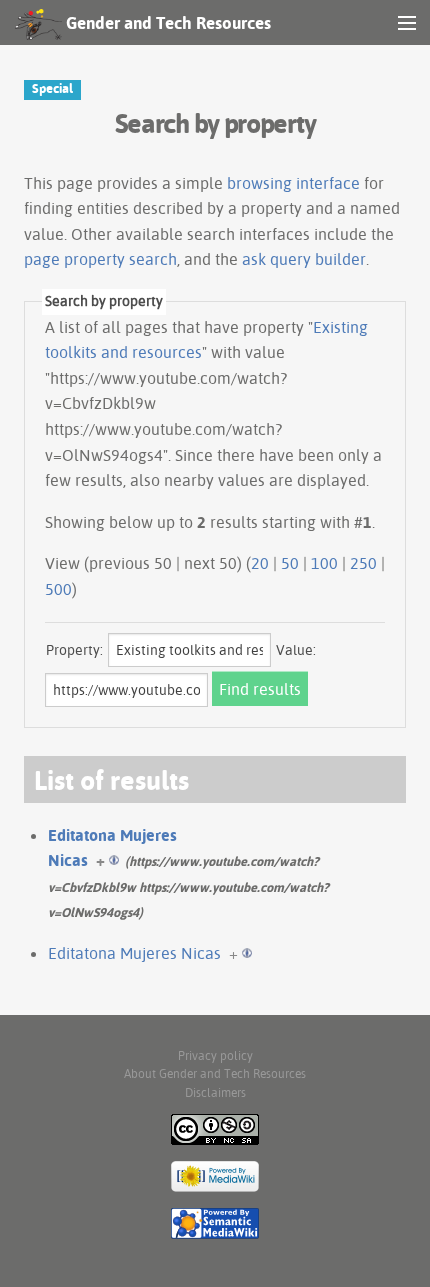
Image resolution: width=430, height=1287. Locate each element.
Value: (296, 650)
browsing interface (293, 183)
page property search (100, 259)
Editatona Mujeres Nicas (134, 953)
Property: (74, 650)
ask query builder (304, 259)
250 (363, 563)
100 (324, 563)
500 (58, 589)
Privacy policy (215, 1055)
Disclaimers (215, 1092)
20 (260, 563)
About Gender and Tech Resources (215, 1073)
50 (290, 563)
